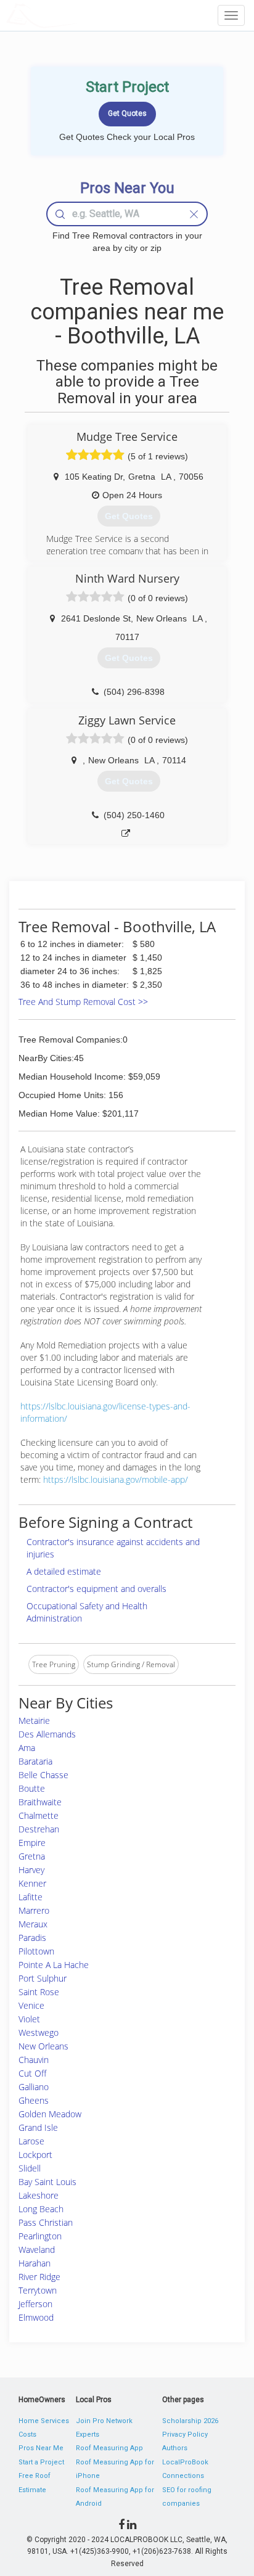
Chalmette (39, 1815)
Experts (88, 2434)
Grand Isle (38, 2127)
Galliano (34, 2087)
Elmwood (36, 2317)
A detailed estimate (64, 1571)
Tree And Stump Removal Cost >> (83, 1002)
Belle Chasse (43, 1775)
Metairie (34, 1721)
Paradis (32, 1938)
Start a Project (41, 2462)
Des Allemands (47, 1734)
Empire (32, 1843)
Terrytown (38, 2290)
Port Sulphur (43, 1978)
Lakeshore (39, 2195)
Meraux (33, 1924)
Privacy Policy (185, 2434)
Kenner (32, 1883)
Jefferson (35, 2304)
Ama (27, 1748)
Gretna (32, 1856)
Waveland (37, 2250)
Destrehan (39, 1829)
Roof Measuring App (109, 2448)
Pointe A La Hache (54, 1965)
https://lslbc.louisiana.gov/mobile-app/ (116, 1479)
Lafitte (31, 1897)
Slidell (30, 2168)
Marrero (34, 1910)
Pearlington (40, 2236)
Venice (31, 2005)
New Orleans (43, 2046)
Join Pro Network (104, 2421)
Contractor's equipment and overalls (96, 1589)
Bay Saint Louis (47, 2182)
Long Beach (41, 2209)
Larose (31, 2141)
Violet (29, 2019)
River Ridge (39, 2277)
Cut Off (32, 2073)
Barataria (35, 1761)
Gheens (34, 2100)
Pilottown (36, 1951)
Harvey (31, 1870)
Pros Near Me (41, 2448)
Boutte (32, 1788)
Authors (175, 2448)
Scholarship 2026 (190, 2421)
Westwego (39, 2032)
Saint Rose (39, 1992)
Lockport (35, 2155)
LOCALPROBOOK (78, 15)
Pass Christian (46, 2222)
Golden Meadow (50, 2114)
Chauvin (34, 2060)
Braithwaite (40, 1802)
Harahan (35, 2263)
